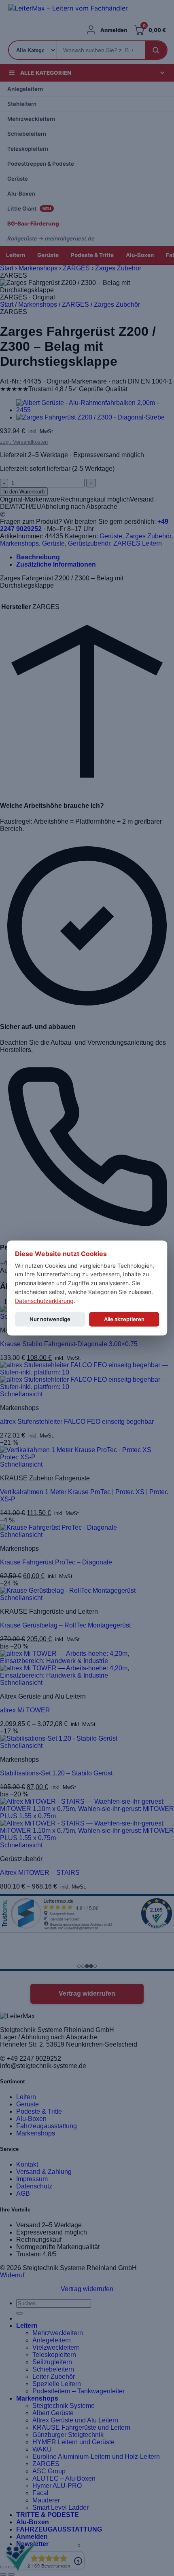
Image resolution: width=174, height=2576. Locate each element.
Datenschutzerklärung (44, 1300)
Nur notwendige (50, 1319)
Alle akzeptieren (124, 1319)
